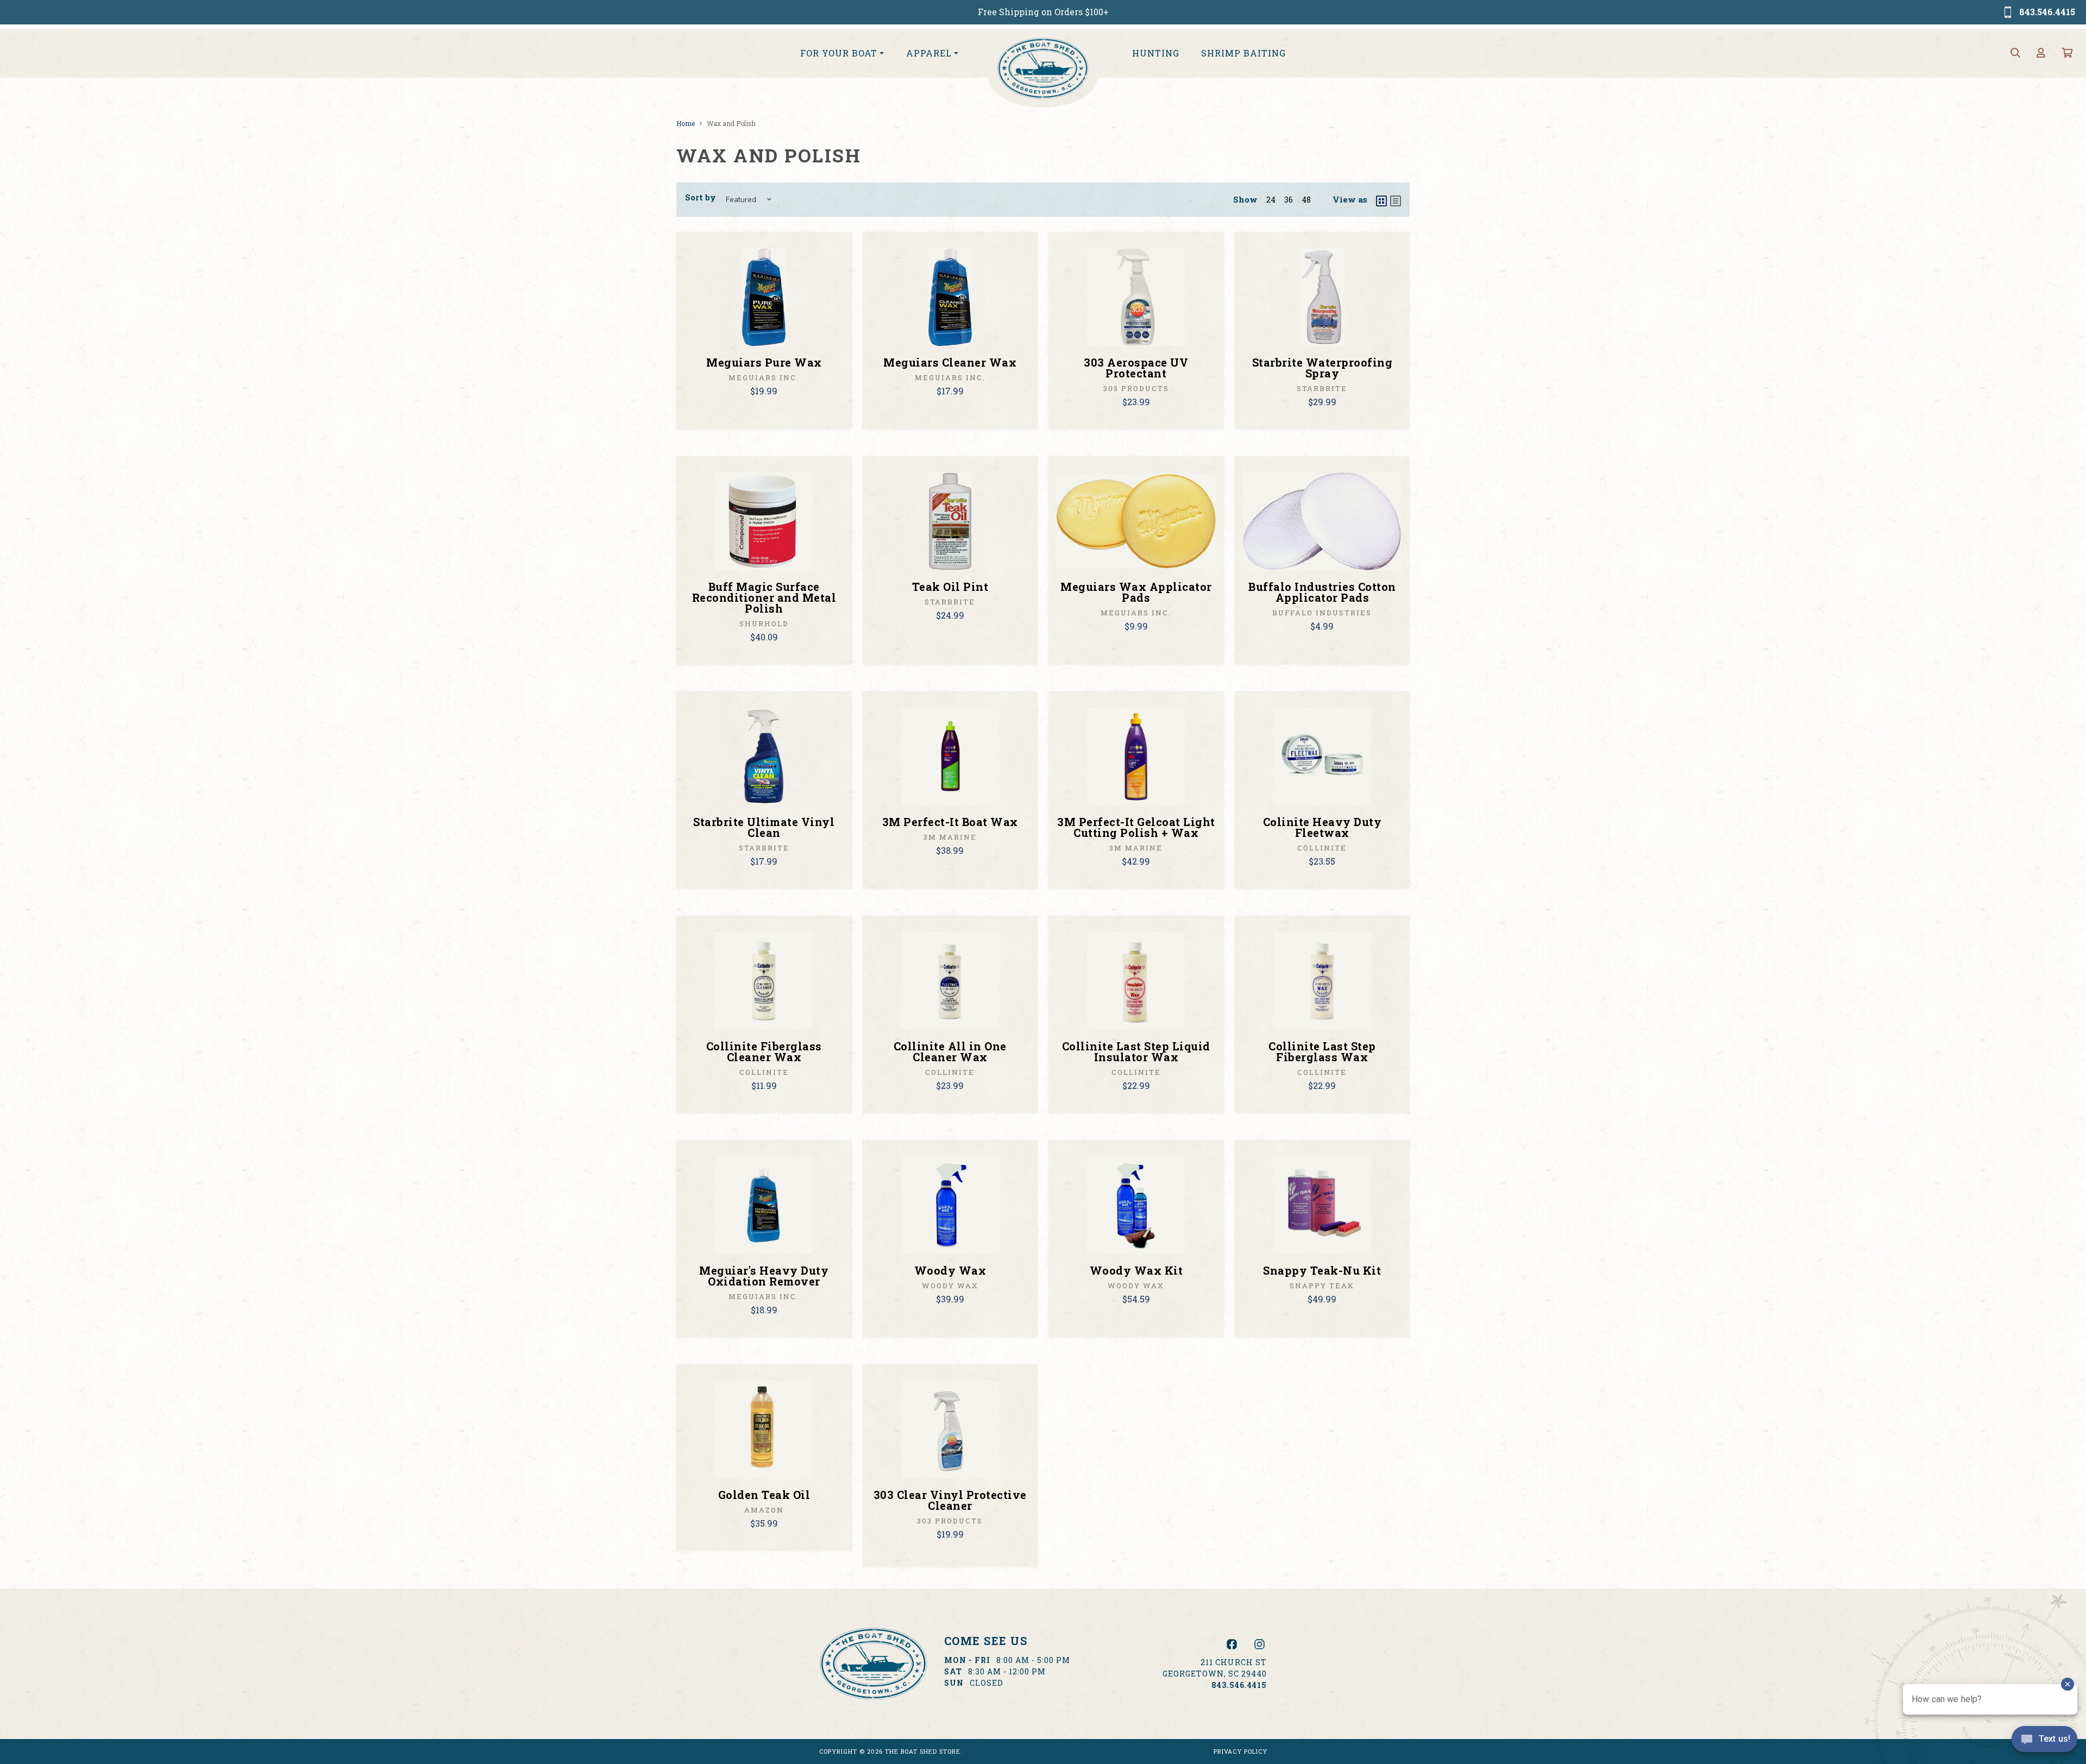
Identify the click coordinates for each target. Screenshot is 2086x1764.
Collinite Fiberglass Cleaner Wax (764, 1051)
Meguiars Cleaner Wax (950, 362)
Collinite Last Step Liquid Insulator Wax (1136, 1051)
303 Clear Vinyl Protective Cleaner (950, 1500)
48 (1306, 200)
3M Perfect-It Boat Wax (950, 822)
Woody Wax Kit (1136, 1270)
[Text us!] (2044, 1742)
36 (1289, 200)
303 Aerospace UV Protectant (1136, 368)
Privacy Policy (1240, 1751)
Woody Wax (950, 1270)
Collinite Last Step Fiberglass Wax (1322, 1051)
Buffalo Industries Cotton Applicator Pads (1322, 592)
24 (1271, 200)
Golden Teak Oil (764, 1495)
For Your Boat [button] (839, 53)
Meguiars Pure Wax (764, 362)
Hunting (1156, 53)
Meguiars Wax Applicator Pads (1136, 592)
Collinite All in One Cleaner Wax (950, 1051)
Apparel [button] (929, 53)
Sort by (700, 197)
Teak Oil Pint (950, 587)
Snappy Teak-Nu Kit (1322, 1270)
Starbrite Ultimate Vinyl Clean (764, 827)
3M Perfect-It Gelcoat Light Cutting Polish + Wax (1136, 827)
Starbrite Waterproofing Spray (1322, 368)
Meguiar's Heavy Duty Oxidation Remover (764, 1276)
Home (686, 123)
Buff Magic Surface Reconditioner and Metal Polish (764, 597)
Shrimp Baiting (1243, 53)
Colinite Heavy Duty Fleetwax (1322, 827)
